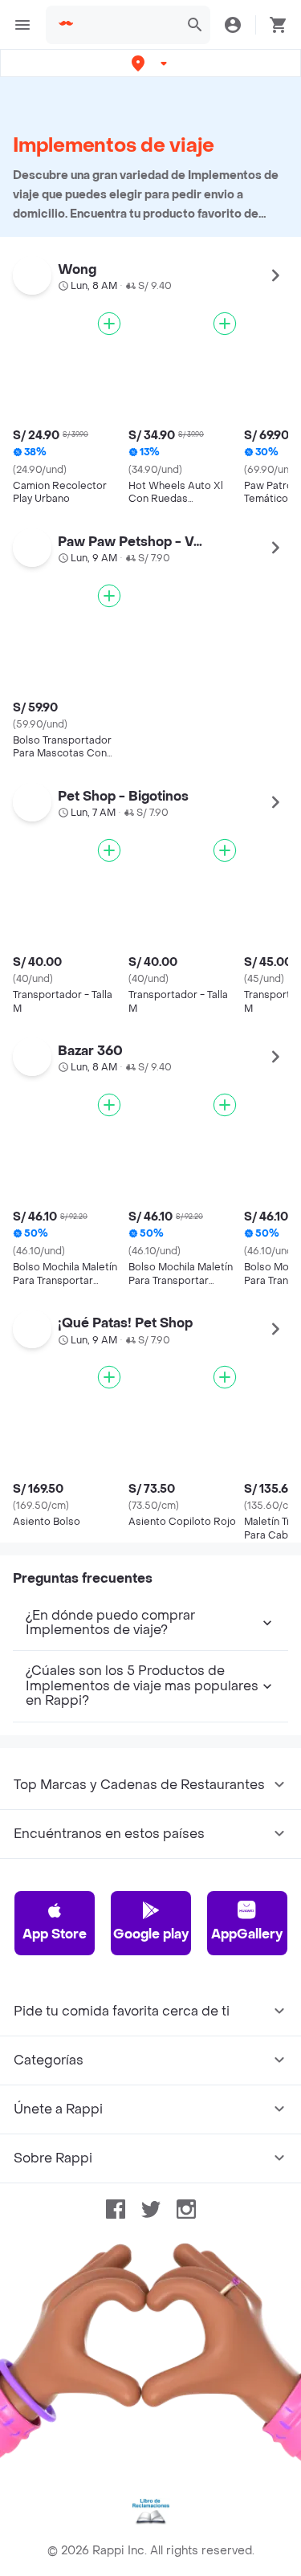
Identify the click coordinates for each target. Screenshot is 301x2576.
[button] (151, 63)
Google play (151, 1934)
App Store (55, 1934)
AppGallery (247, 1934)
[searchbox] (128, 25)
